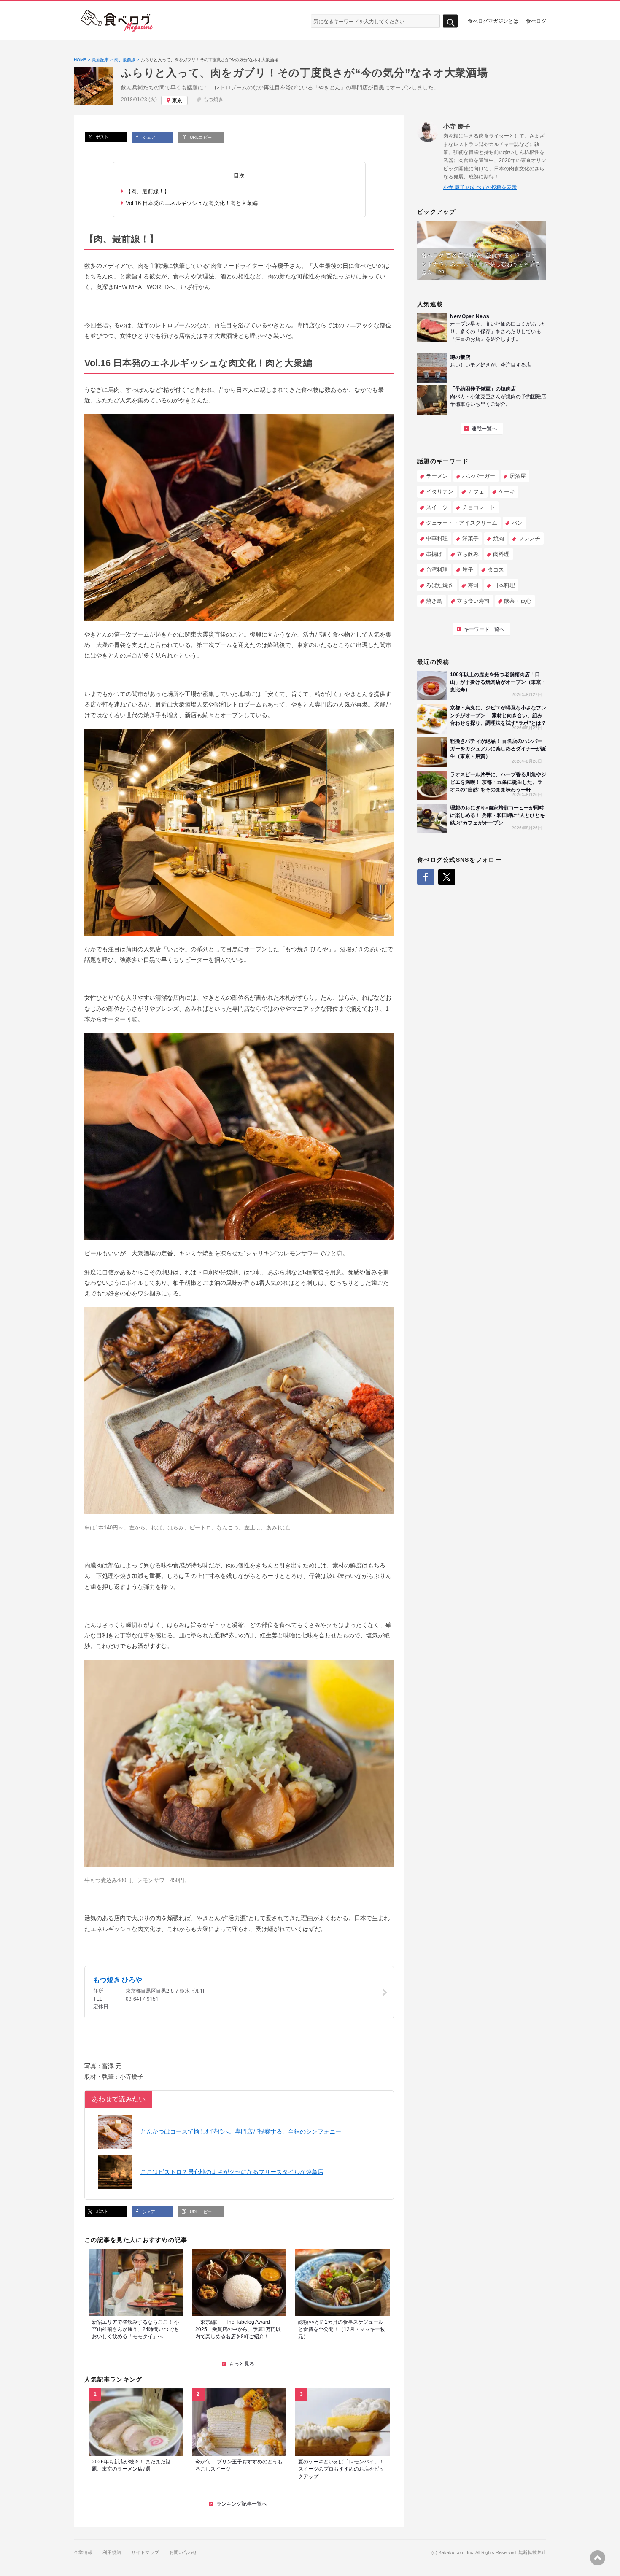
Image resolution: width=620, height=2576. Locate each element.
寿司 (473, 585)
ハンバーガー (479, 476)
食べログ (536, 21)
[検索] (450, 21)
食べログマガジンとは (493, 21)
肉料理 (501, 554)
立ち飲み (468, 554)
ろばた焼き (440, 585)
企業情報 (83, 2553)
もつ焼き (213, 100)
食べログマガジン (117, 21)
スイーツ (437, 507)
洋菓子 (470, 538)
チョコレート (479, 507)
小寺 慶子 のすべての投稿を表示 (480, 187)
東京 (177, 100)
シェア (148, 137)
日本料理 (504, 585)
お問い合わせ (183, 2553)
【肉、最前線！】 (148, 191)
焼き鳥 (434, 601)
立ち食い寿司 (473, 601)
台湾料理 (437, 570)
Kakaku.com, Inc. (457, 2553)
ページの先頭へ (598, 2558)
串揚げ (434, 554)
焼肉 (499, 538)
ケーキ (507, 492)
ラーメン (437, 476)
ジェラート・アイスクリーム (462, 523)
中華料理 (437, 538)
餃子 (468, 570)
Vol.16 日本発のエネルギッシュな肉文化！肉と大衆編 (192, 203)
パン (517, 523)
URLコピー (200, 137)
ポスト (101, 137)
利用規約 (112, 2553)
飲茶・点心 (518, 601)
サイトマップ (145, 2553)
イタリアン (440, 492)
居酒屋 (518, 476)
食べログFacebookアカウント (426, 877)
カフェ (476, 492)
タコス (496, 570)
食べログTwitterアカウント (447, 877)
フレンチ (529, 538)
